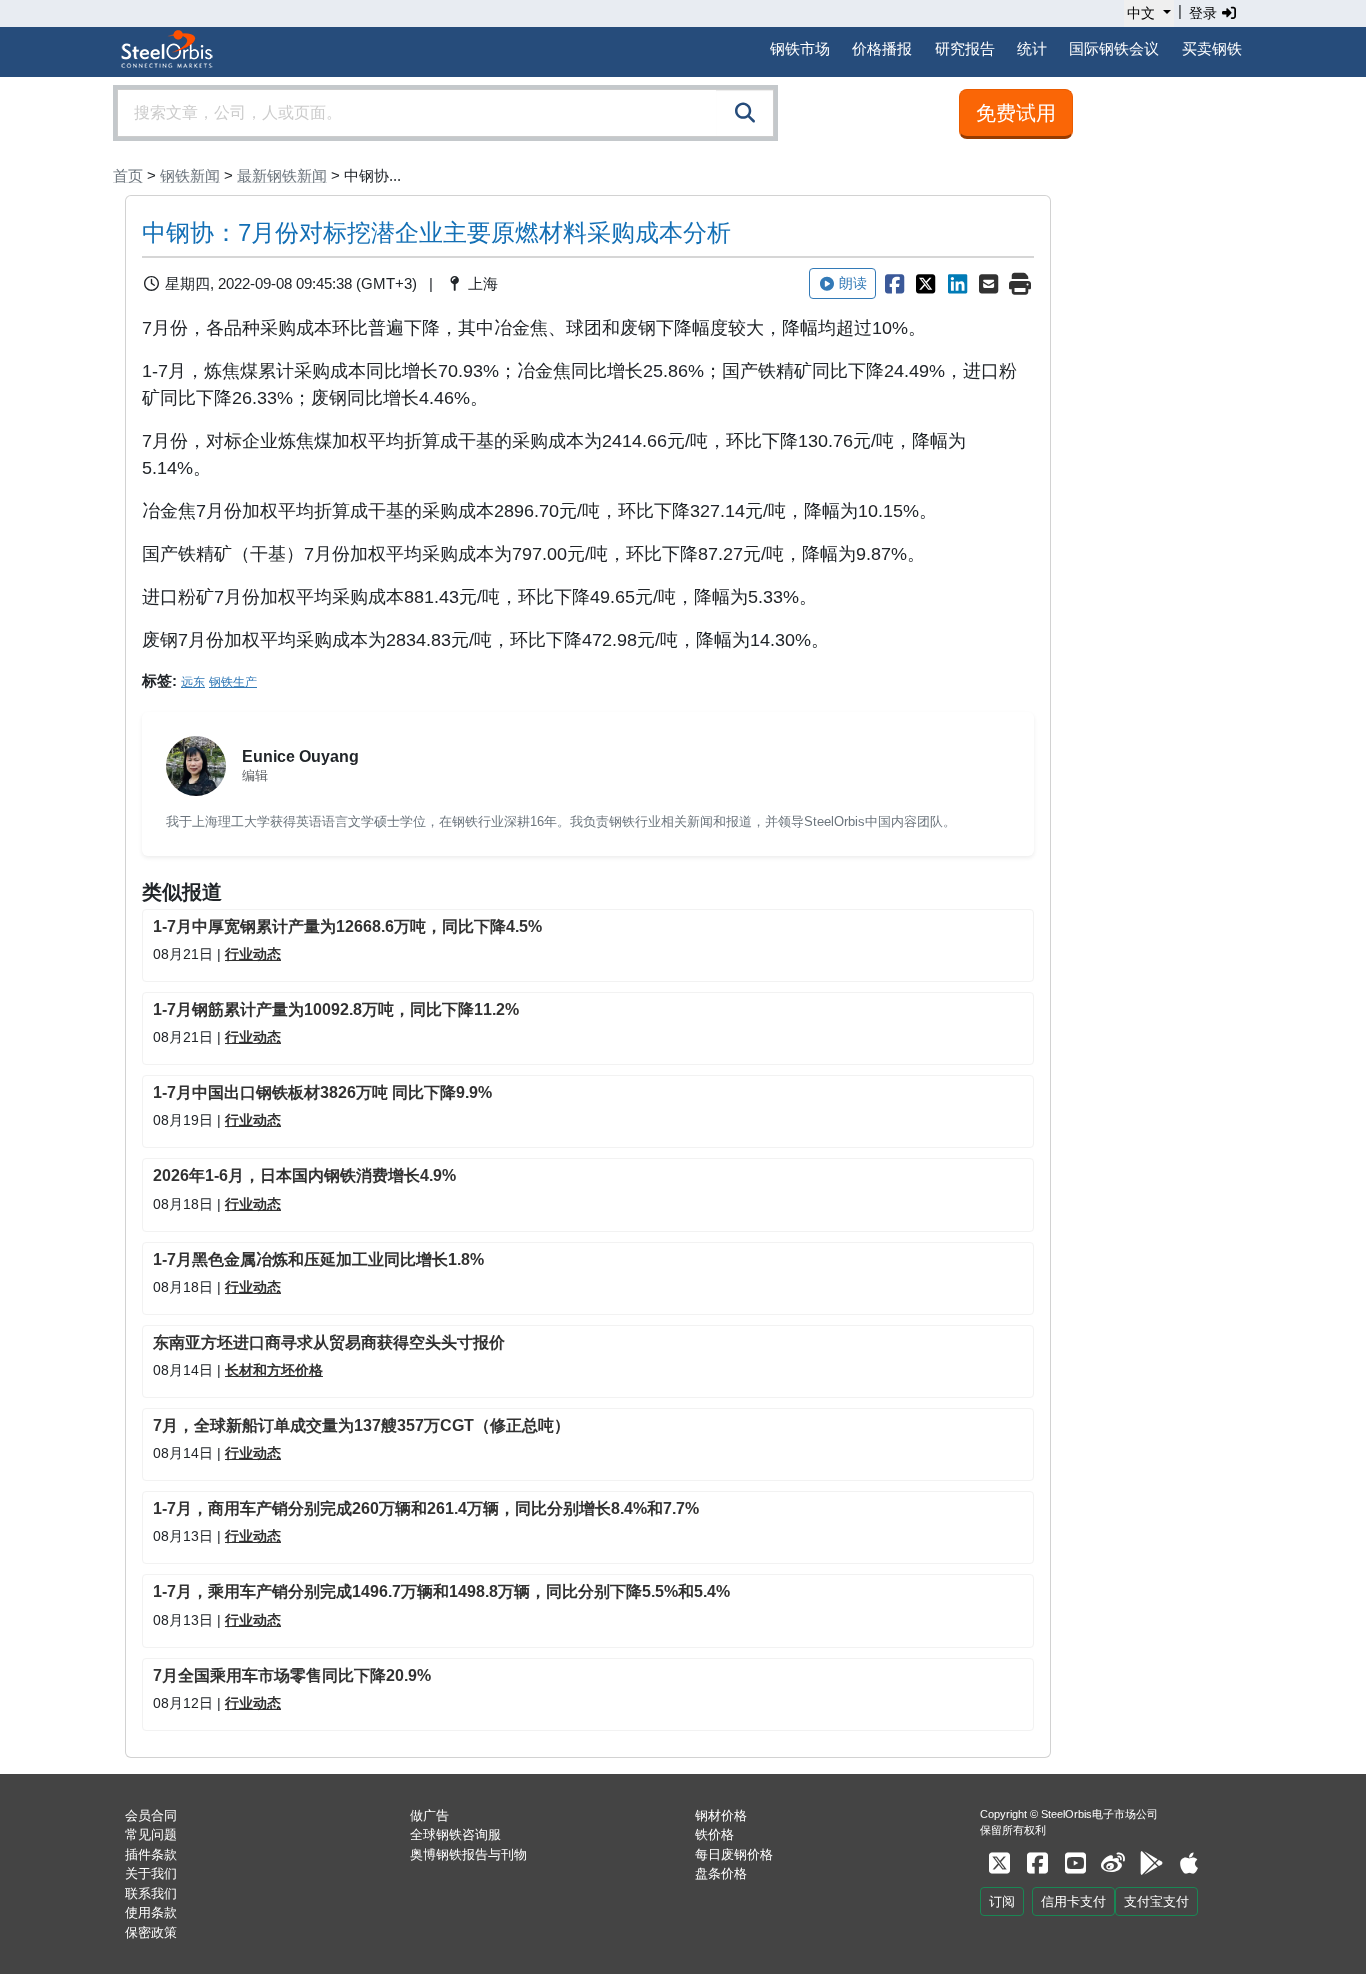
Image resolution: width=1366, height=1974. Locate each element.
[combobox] (445, 113)
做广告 (429, 1815)
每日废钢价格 (734, 1854)
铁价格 (714, 1834)
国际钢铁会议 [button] (1114, 48)
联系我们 (151, 1893)
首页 (128, 175)
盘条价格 (721, 1873)
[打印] (1020, 284)
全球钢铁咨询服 (455, 1834)
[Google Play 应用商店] (1151, 1863)
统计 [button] (1032, 48)
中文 (1141, 13)
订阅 (1002, 1901)
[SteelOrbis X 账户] (999, 1863)
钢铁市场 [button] (800, 48)
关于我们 (151, 1873)
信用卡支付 (1073, 1901)
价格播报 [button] (882, 48)
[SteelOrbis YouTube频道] (1075, 1863)
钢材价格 (721, 1815)
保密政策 (151, 1932)
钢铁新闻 (190, 175)
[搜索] (745, 113)
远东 (193, 682)
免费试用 (1016, 113)
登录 (1205, 13)
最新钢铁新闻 (282, 175)
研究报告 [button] (965, 48)
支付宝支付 (1156, 1901)
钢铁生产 (233, 682)
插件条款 (151, 1854)
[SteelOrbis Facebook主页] (1037, 1863)
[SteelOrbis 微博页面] (1113, 1863)
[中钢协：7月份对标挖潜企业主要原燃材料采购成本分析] (894, 284)
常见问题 (151, 1834)
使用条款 (151, 1912)
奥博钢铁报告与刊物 (468, 1854)
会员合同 (151, 1815)
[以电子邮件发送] (989, 284)
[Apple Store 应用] (1189, 1863)
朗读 (853, 283)
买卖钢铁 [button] (1212, 48)
